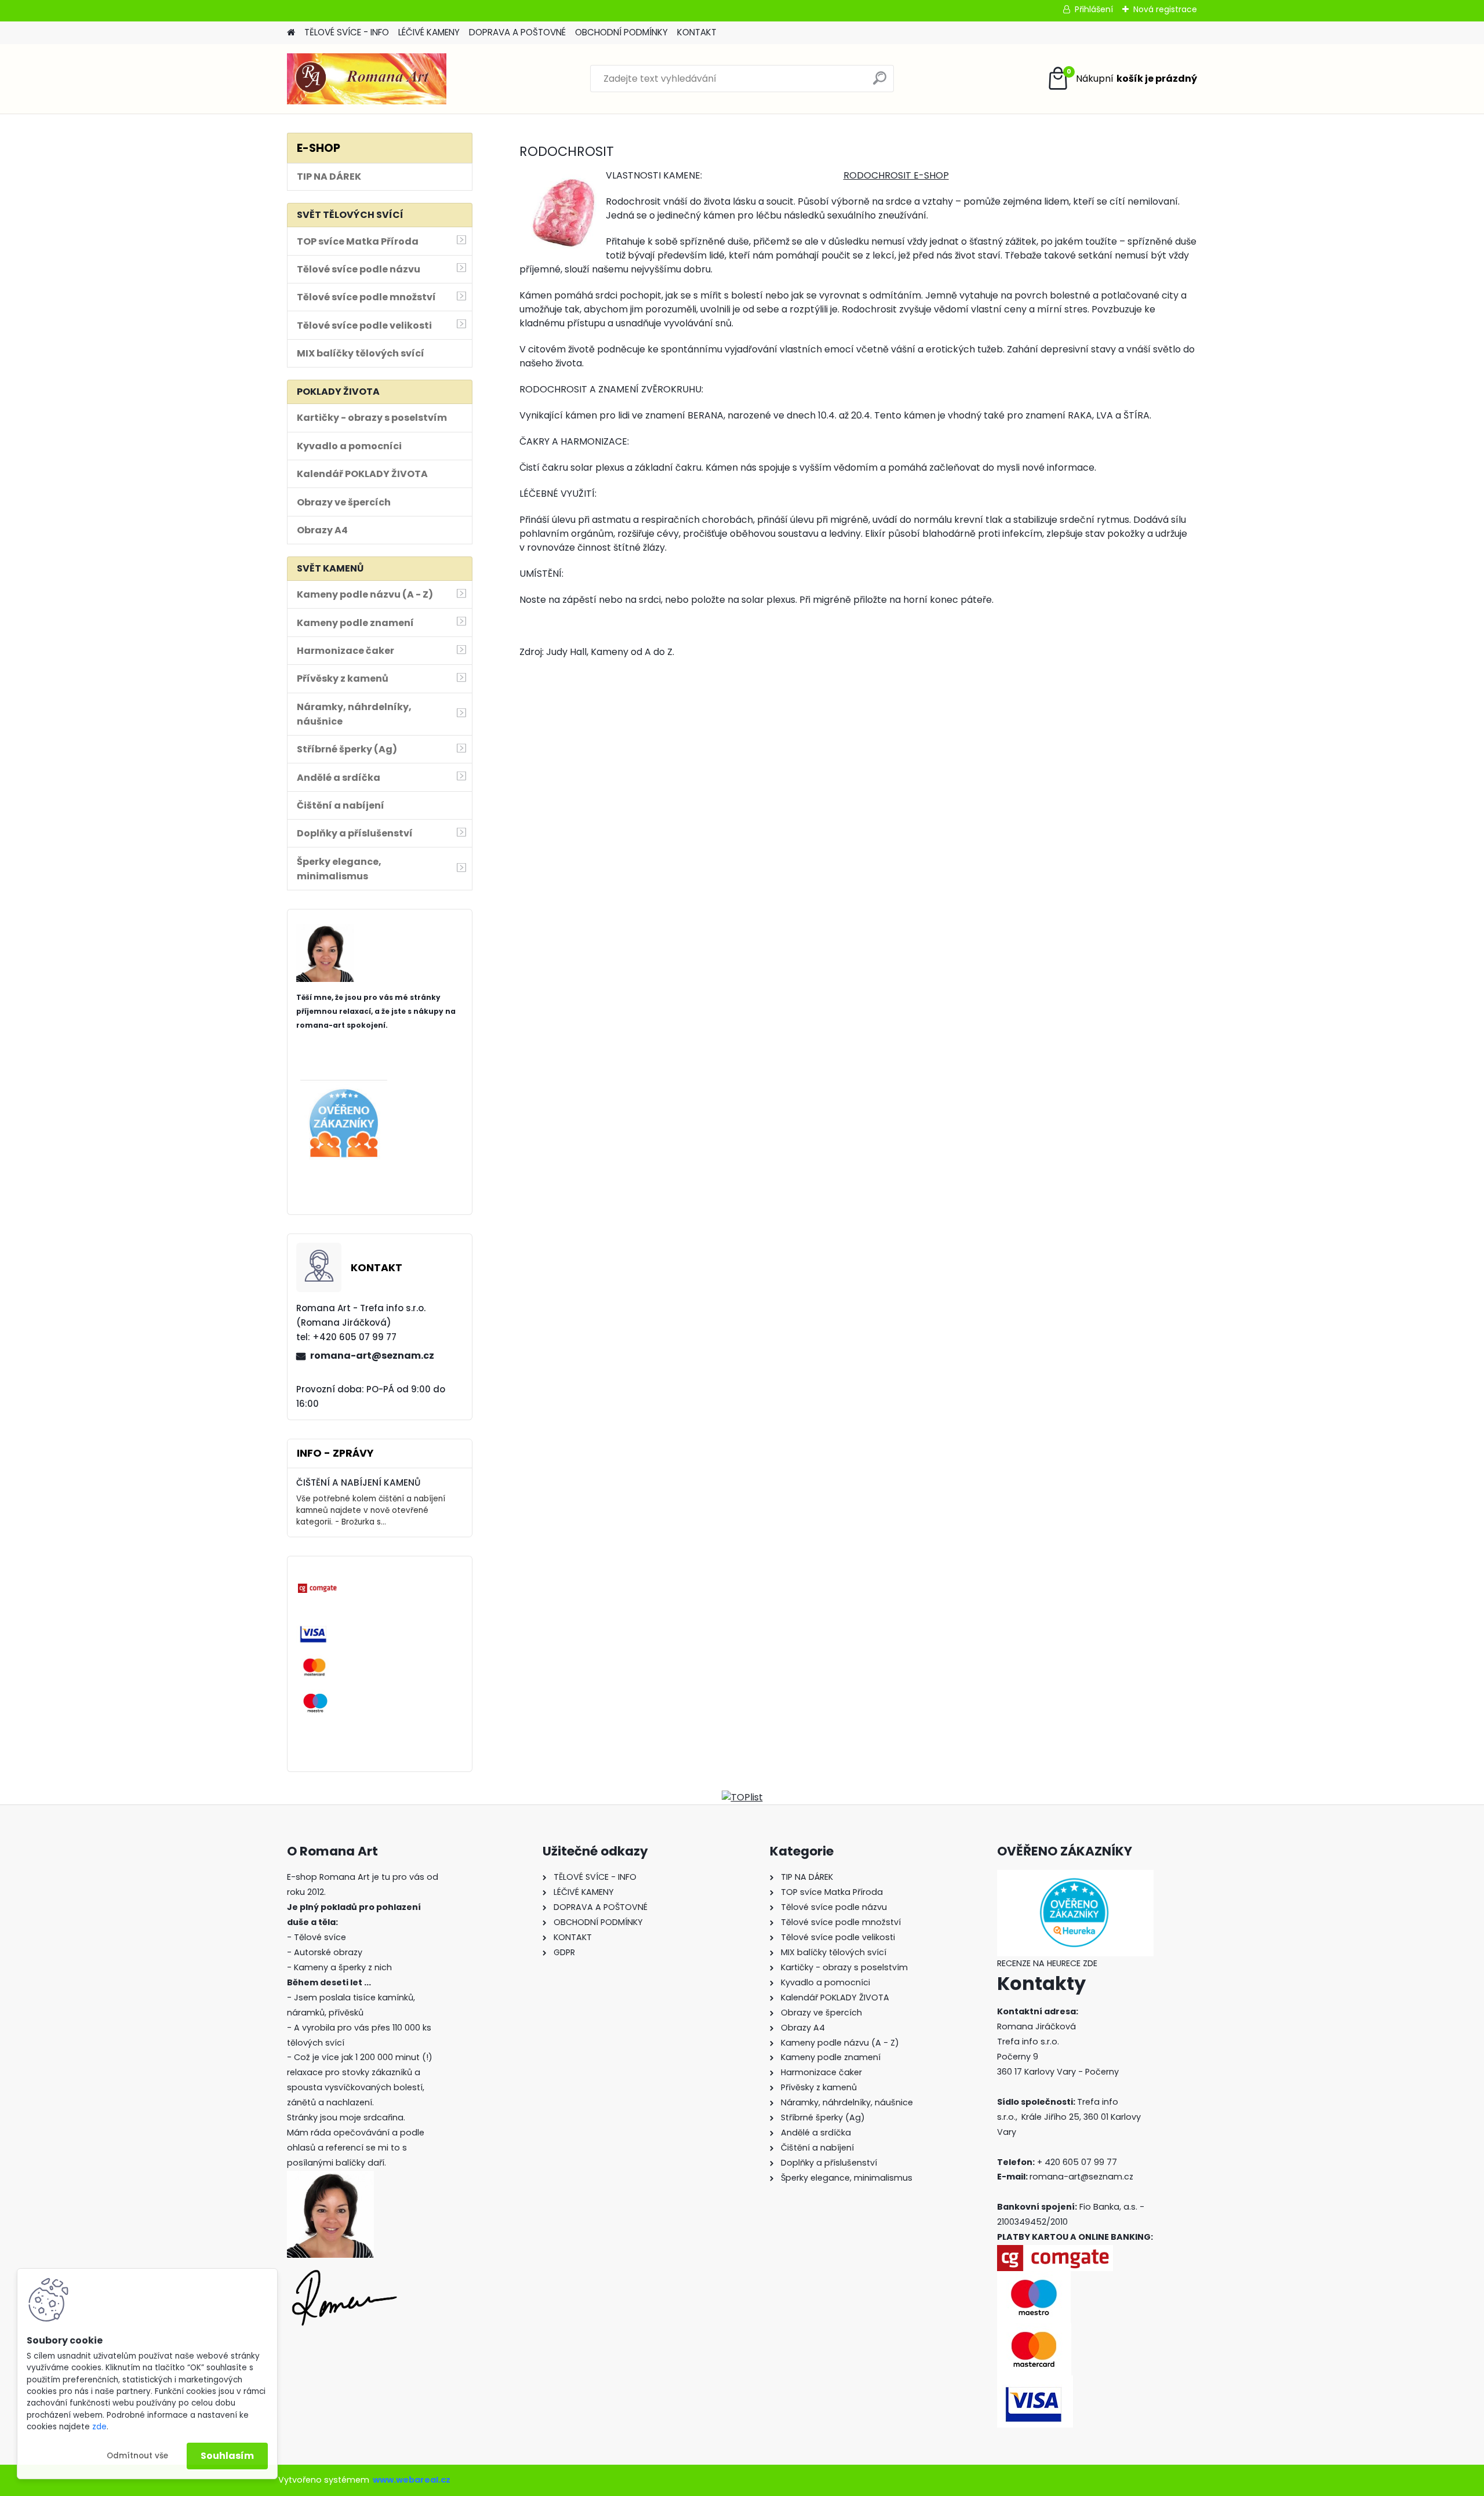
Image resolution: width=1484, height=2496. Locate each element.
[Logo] (367, 79)
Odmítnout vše (137, 2456)
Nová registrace (1165, 9)
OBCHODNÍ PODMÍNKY (621, 32)
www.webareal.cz (412, 2480)
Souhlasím (227, 2456)
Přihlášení (1094, 9)
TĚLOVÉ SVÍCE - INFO (347, 32)
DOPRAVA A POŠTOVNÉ (517, 32)
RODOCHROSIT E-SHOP (896, 175)
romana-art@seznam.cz (372, 1356)
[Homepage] (291, 33)
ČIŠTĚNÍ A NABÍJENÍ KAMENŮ (358, 1482)
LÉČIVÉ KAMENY (429, 32)
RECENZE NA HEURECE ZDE (1047, 1963)
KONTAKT (697, 32)
